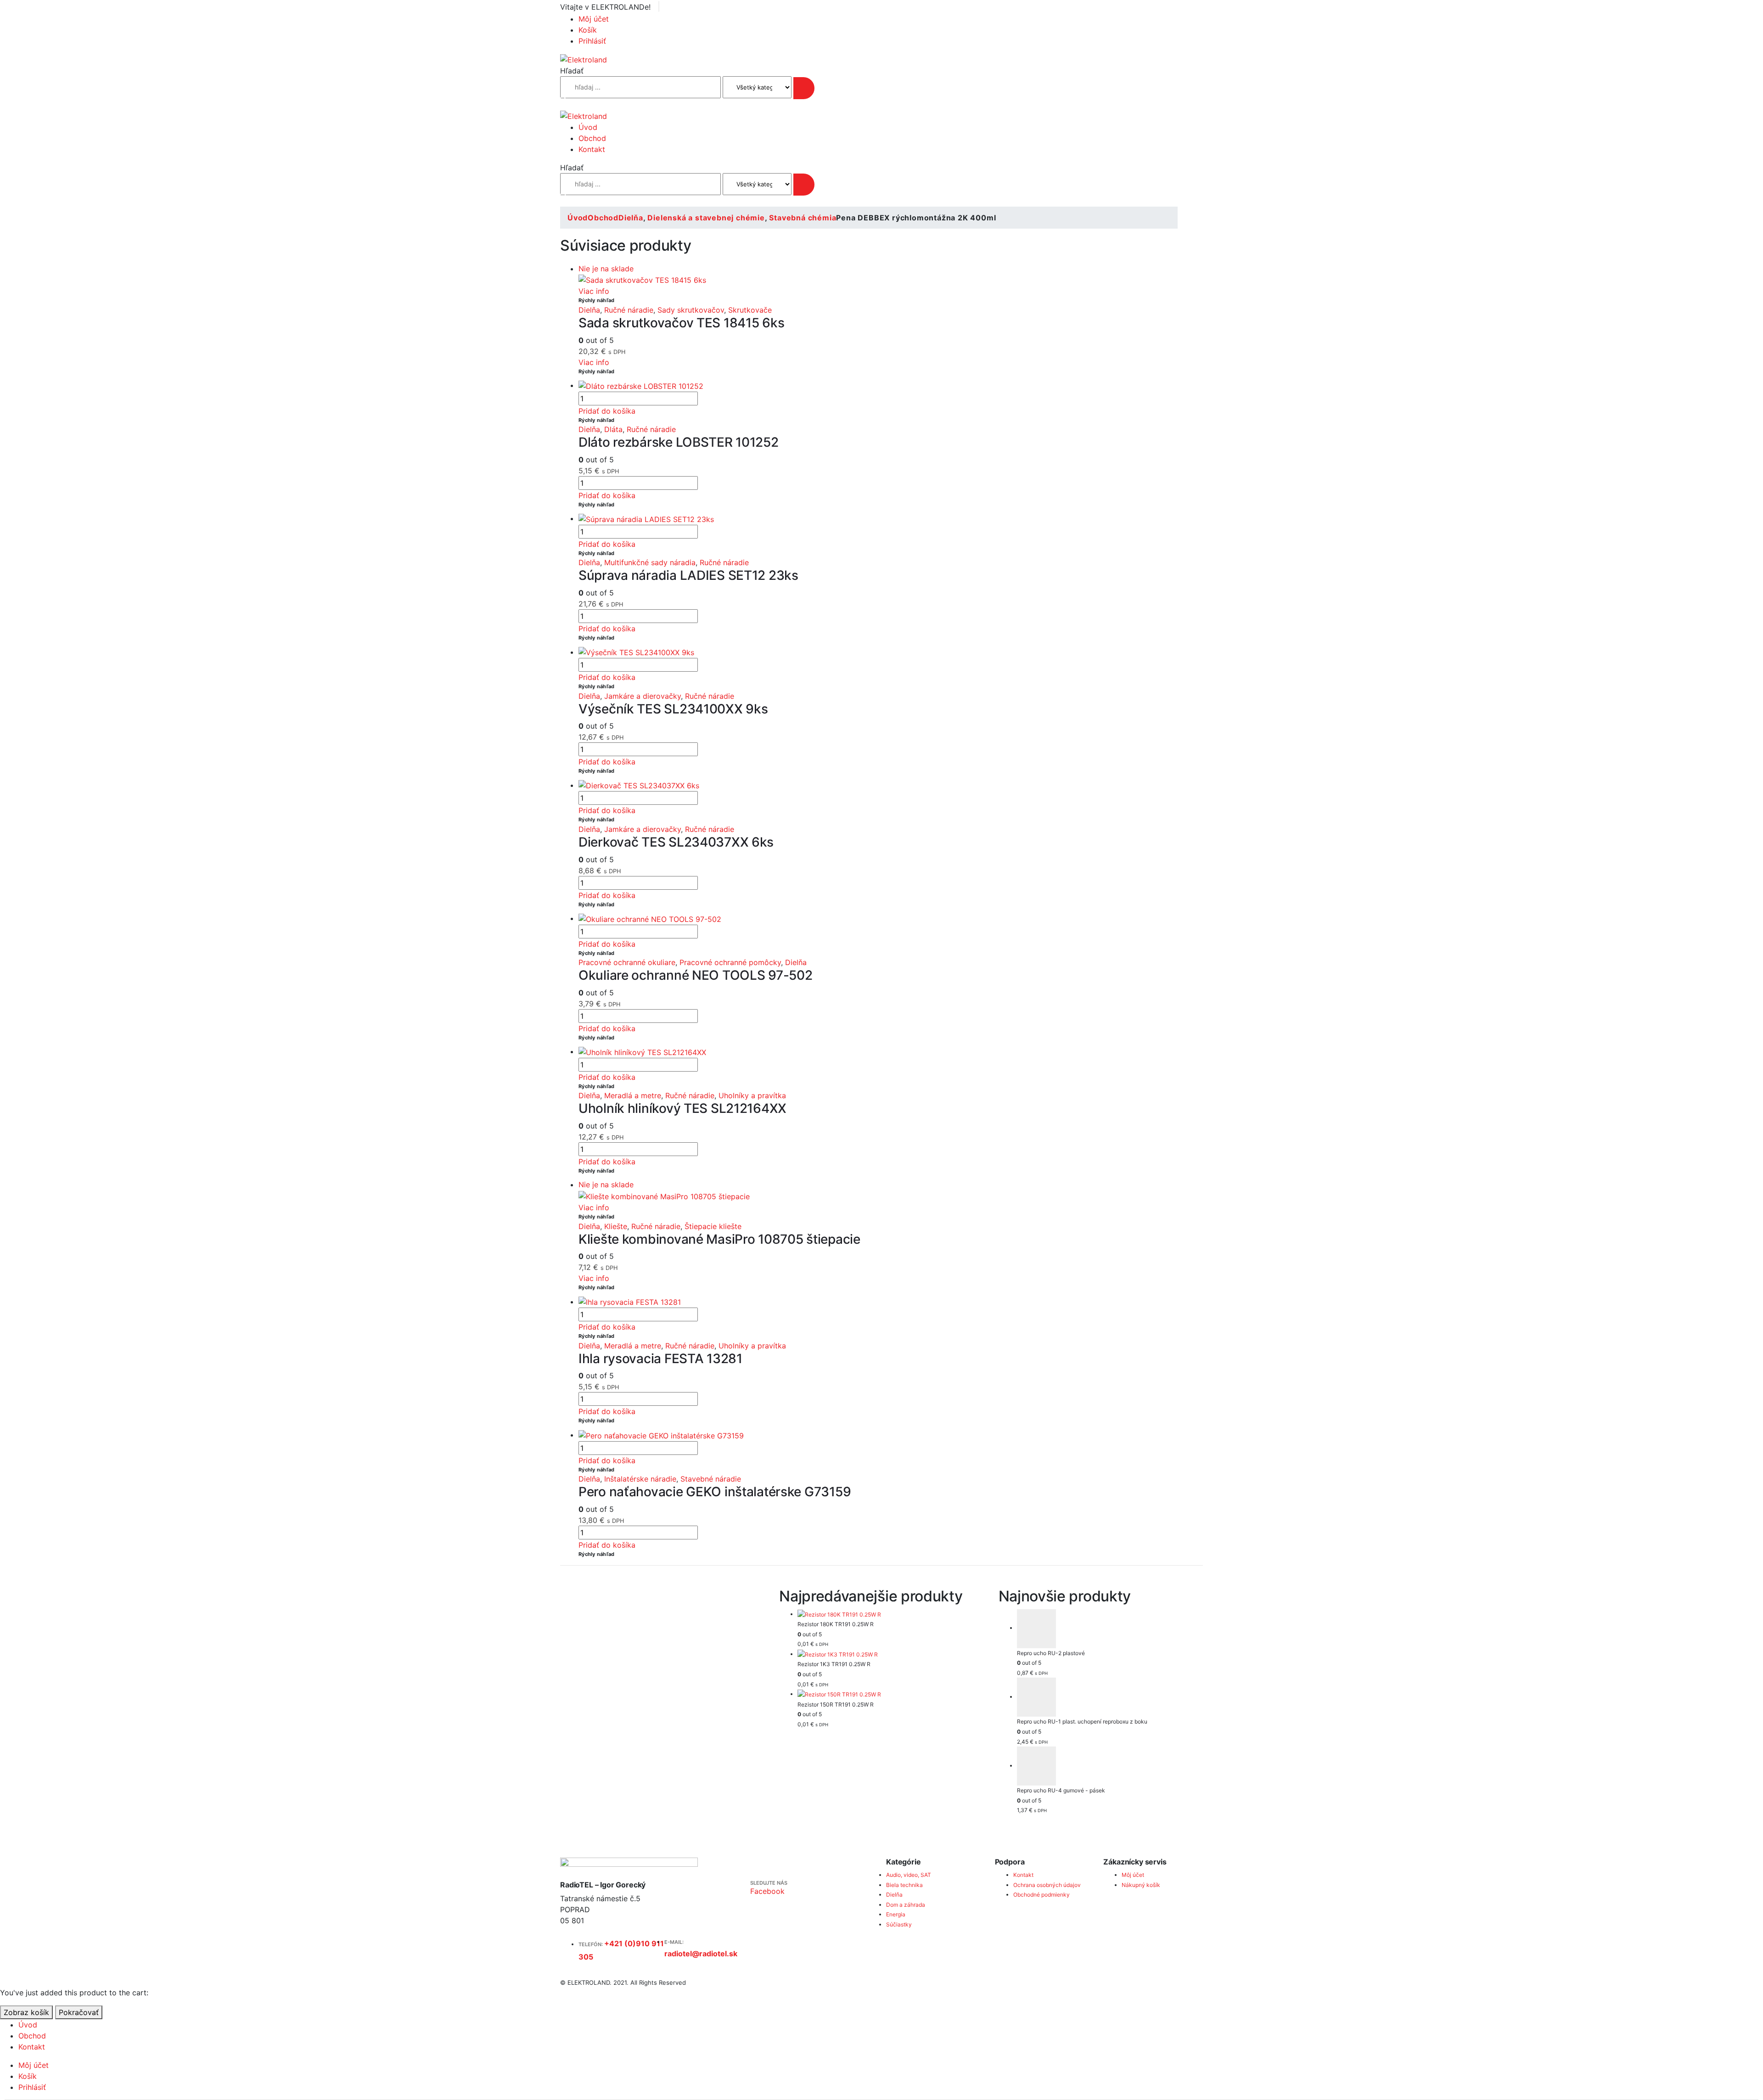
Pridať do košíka (607, 411)
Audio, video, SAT (909, 1875)
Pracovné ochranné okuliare (627, 962)
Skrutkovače (750, 310)
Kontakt (592, 149)
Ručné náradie (629, 310)
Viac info (594, 291)
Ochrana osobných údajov (1047, 1885)
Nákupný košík (1141, 1885)
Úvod (588, 127)
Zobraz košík (26, 2012)
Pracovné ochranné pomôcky (730, 962)
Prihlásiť (592, 41)
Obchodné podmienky (1042, 1895)
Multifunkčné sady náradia (650, 562)
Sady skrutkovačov (691, 310)
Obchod (592, 138)
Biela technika (904, 1885)
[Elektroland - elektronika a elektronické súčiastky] (584, 59)
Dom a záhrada (906, 1905)
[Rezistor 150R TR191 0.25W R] (890, 1694)
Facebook (767, 1891)
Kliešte (616, 1226)
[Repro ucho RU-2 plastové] (1110, 1629)
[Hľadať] (804, 88)
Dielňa (589, 310)
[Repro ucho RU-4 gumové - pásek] (1110, 1766)
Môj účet (594, 19)
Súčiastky (899, 1924)
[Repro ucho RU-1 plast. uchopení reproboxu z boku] (1110, 1697)
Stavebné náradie (711, 1479)
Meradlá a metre (633, 1095)
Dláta (613, 429)
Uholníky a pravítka (752, 1095)
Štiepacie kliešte (713, 1226)
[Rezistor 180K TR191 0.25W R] (890, 1614)
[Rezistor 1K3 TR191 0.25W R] (890, 1654)
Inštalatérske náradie (640, 1479)
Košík (588, 30)
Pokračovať (79, 2012)
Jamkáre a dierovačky (643, 696)
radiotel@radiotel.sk (701, 1954)
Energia (896, 1914)
